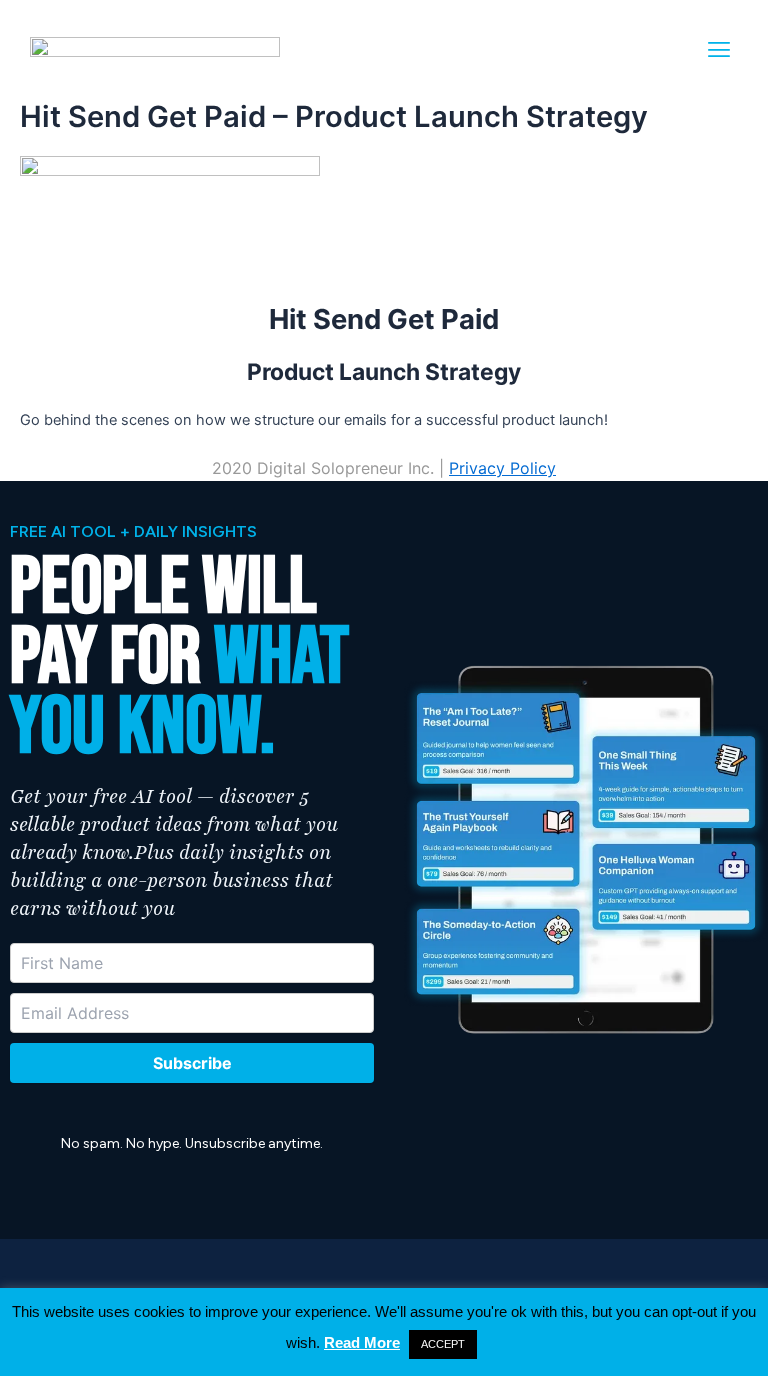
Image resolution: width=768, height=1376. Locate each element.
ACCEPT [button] (443, 1344)
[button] (719, 49)
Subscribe (192, 1063)
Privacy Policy (502, 468)
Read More (362, 1342)
